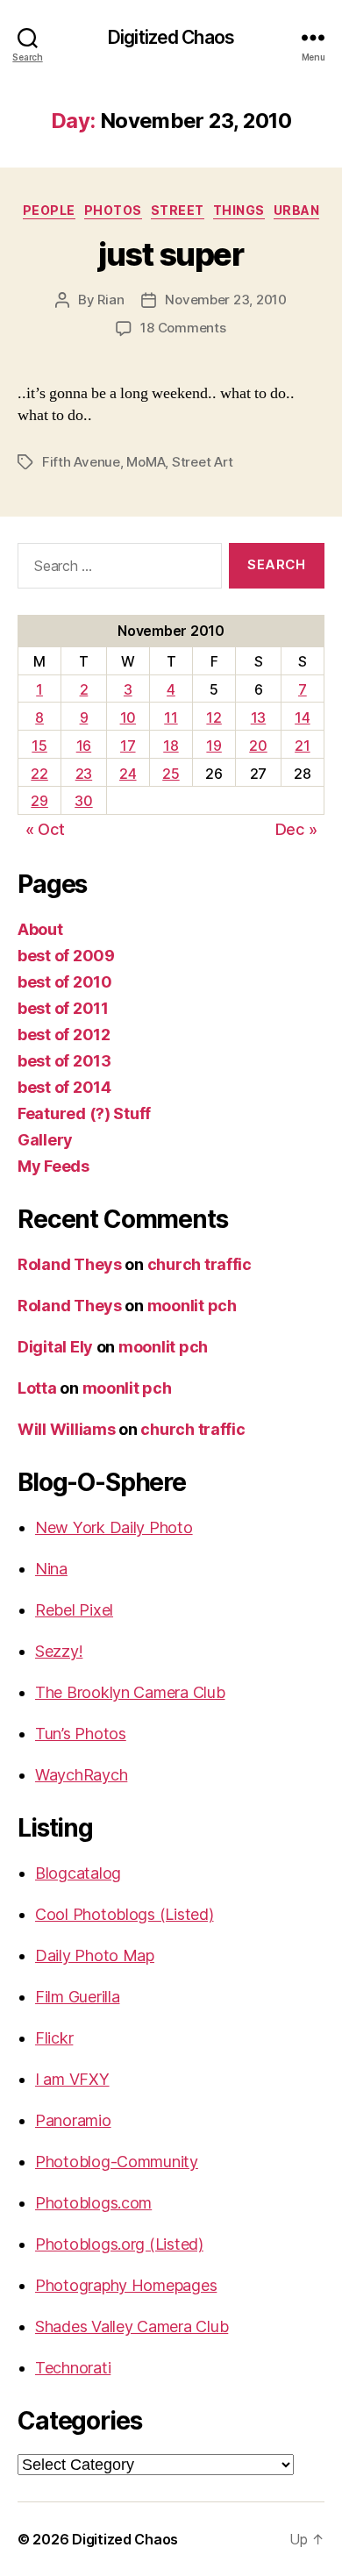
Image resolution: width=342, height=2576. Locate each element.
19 (214, 746)
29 (39, 801)
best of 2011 (63, 1008)
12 (214, 717)
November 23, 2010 (226, 300)
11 (171, 717)
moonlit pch (192, 1306)
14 (302, 717)
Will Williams (67, 1429)
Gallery (45, 1140)
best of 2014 (64, 1087)
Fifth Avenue (81, 462)
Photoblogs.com (93, 2203)
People (49, 210)
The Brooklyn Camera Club (130, 1692)
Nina (51, 1569)
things (239, 210)
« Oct (45, 829)
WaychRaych (81, 1775)
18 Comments (183, 328)
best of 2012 (64, 1035)
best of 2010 (65, 982)
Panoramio (73, 2120)
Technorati (73, 2368)
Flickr (54, 2038)
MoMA (146, 462)
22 (39, 774)
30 (83, 801)
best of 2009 (66, 956)
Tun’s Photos (81, 1734)
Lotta (37, 1388)
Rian (110, 300)
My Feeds (53, 1166)
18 (171, 746)
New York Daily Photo (114, 1527)
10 (128, 717)
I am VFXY (72, 2079)
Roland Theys (70, 1264)
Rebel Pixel (74, 1610)
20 (258, 746)
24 (128, 774)
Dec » (296, 829)
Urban (297, 210)
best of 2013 (64, 1061)
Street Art (202, 462)
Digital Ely (55, 1347)
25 (171, 774)
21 (302, 746)
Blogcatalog (78, 1873)
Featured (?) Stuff (84, 1113)
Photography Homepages (126, 2285)
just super (171, 254)
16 (84, 746)
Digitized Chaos (171, 37)
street (178, 210)
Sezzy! (59, 1651)
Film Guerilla (78, 1997)
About (40, 929)
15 (39, 746)
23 (84, 774)
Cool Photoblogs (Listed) (125, 1914)
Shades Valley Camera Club (132, 2326)
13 (258, 717)
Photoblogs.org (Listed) (119, 2244)
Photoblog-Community (117, 2162)
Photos (113, 210)
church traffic (199, 1264)
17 (128, 746)
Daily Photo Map (95, 1955)
